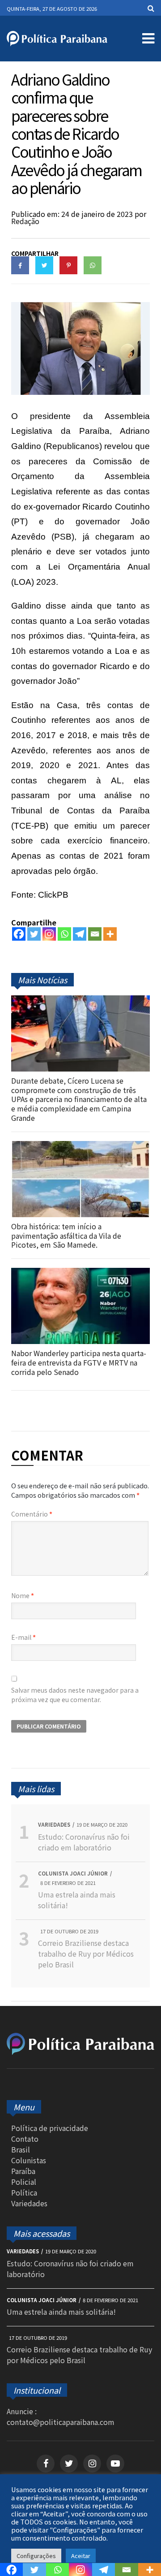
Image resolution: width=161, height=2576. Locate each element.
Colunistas (29, 2160)
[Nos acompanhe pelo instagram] (92, 2464)
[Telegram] (80, 934)
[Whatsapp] (64, 934)
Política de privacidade (50, 2128)
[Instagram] (49, 934)
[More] (110, 934)
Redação (25, 221)
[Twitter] (34, 934)
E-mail (23, 1637)
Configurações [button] (36, 2556)
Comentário (32, 1514)
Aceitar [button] (81, 2556)
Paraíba (23, 2171)
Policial (24, 2182)
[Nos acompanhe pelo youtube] (115, 2464)
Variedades (29, 2203)
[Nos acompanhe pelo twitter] (69, 2464)
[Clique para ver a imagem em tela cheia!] (80, 392)
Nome (23, 1595)
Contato (25, 2139)
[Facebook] (19, 934)
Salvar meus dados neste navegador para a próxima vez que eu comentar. (75, 1695)
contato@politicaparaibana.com (61, 2422)
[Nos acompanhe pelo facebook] (46, 2464)
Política (24, 2192)
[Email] (95, 934)
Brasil (21, 2149)
